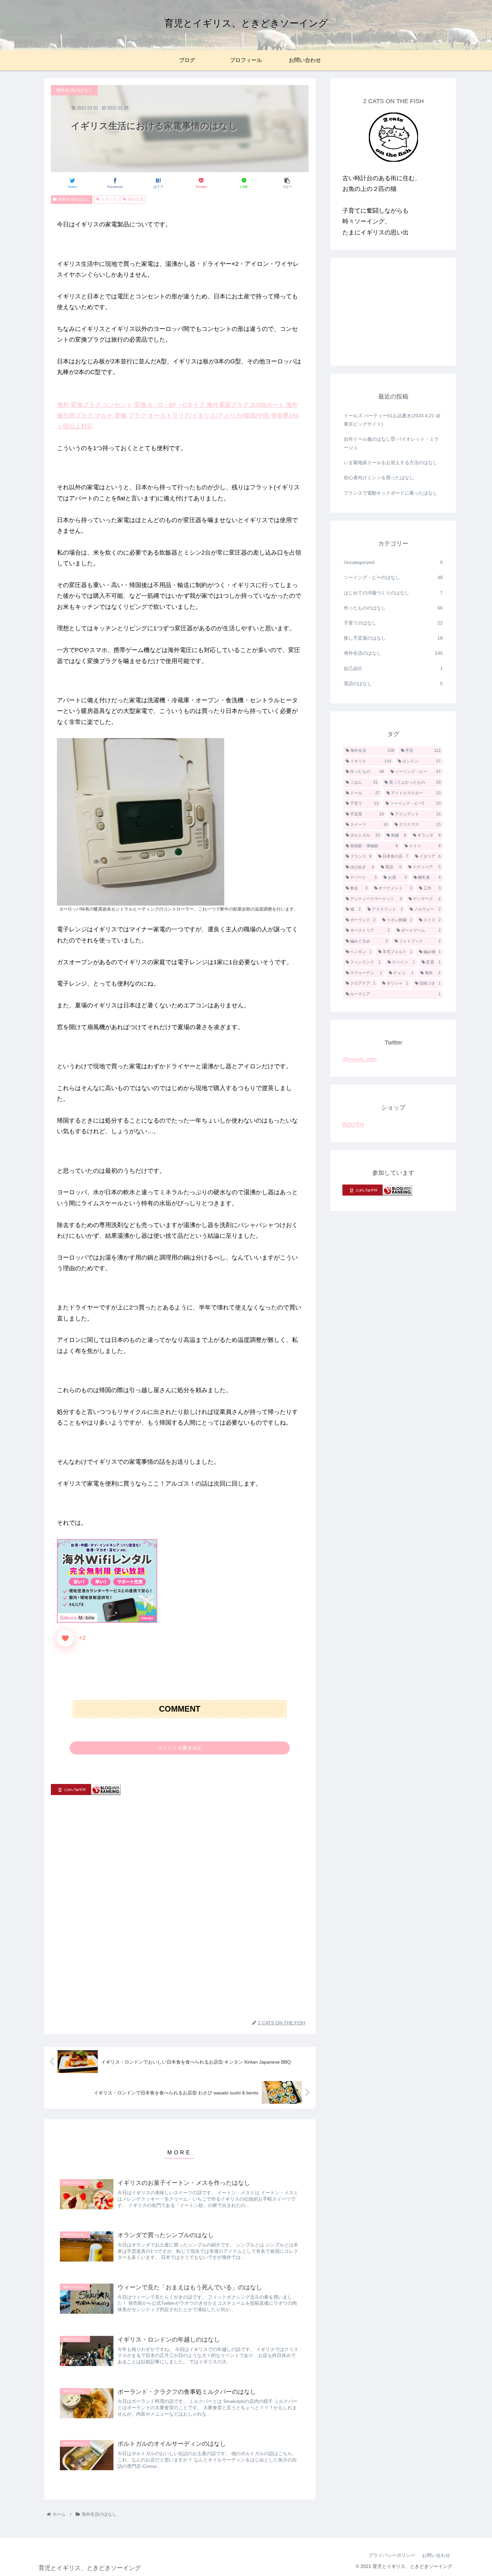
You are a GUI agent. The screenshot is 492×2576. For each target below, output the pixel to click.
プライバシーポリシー (392, 2555)
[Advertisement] (180, 1856)
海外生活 (136, 199)
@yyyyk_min (359, 1059)
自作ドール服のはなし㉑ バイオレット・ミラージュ (391, 443)
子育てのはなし (393, 623)
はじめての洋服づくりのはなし (393, 593)
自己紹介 (393, 668)
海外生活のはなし (74, 199)
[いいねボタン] (65, 1638)
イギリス (109, 199)
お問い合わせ (436, 2555)
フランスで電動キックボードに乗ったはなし (391, 493)
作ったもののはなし (393, 608)
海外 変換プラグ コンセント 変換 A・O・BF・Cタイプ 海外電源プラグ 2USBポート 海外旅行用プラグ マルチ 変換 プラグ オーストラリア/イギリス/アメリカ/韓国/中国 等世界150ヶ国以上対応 (178, 416)
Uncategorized (393, 562)
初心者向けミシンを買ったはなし (379, 478)
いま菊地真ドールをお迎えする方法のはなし (391, 462)
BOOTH (353, 1125)
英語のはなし (393, 684)
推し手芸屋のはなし (393, 638)
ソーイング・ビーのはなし (393, 577)
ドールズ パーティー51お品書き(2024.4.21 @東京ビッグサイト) (392, 420)
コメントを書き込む (180, 1748)
